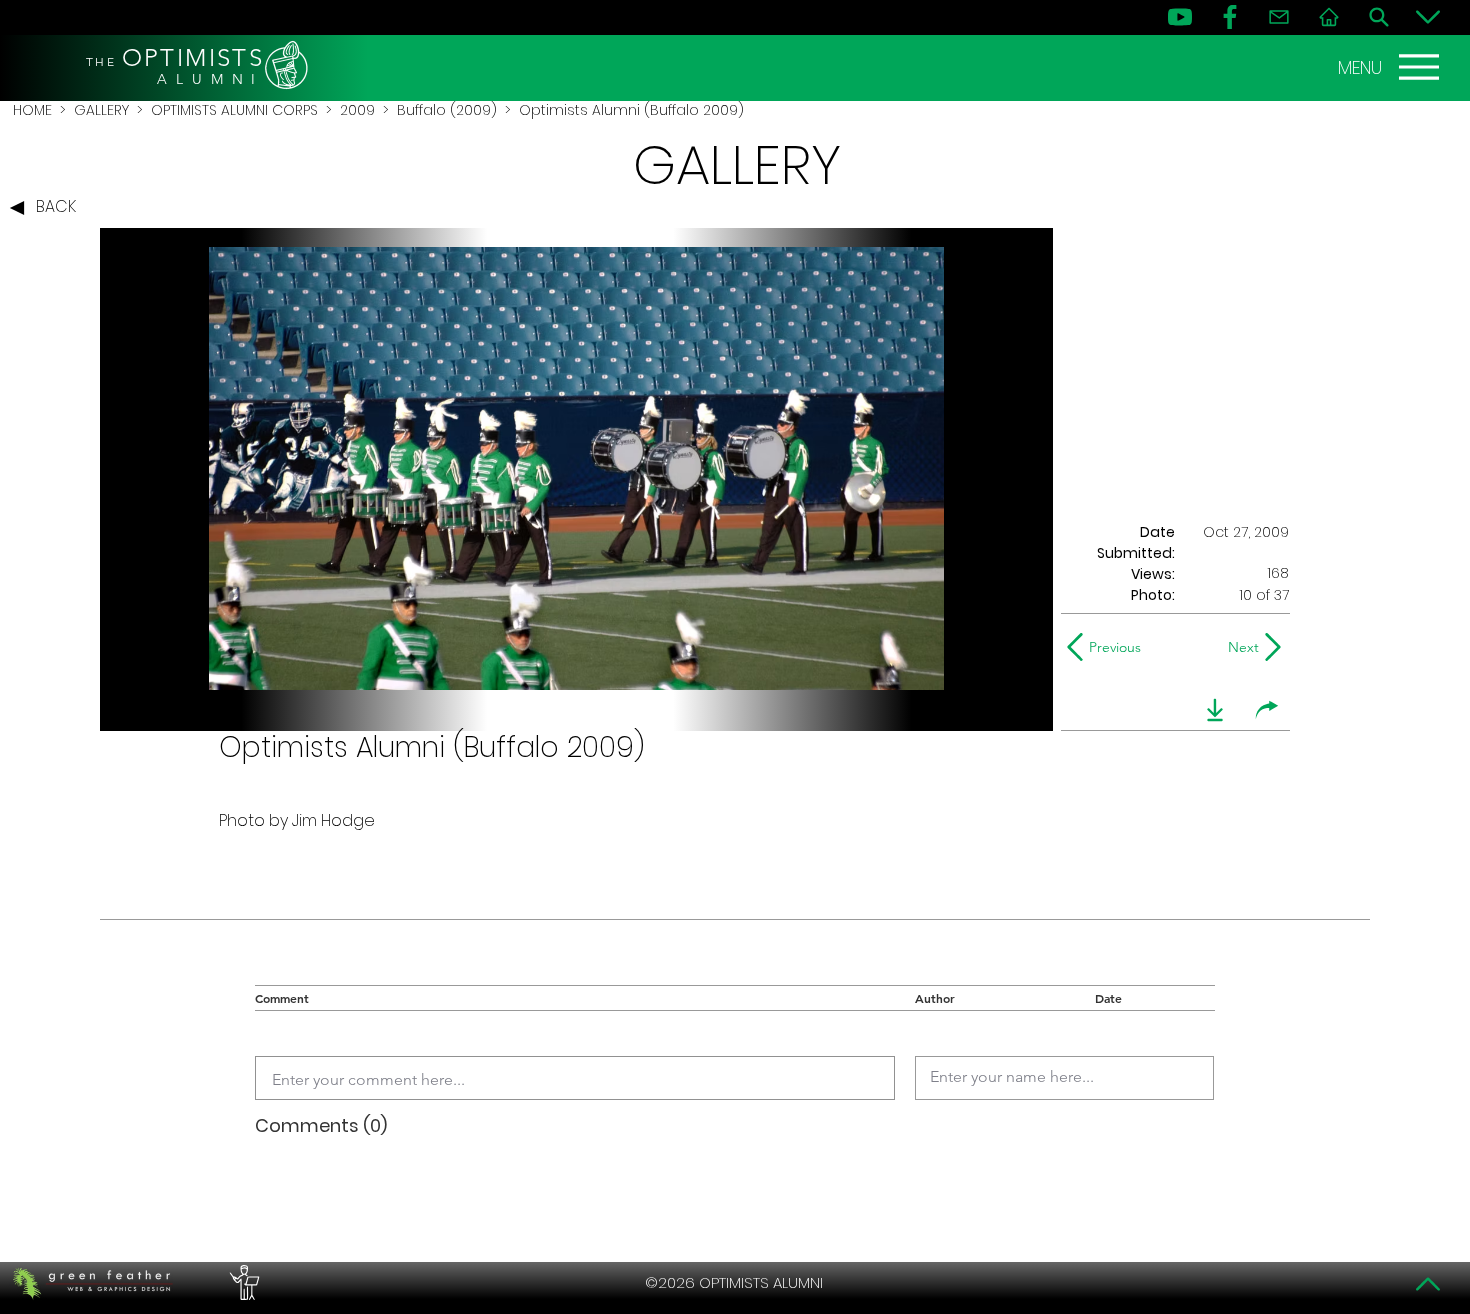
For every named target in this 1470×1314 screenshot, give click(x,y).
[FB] (1230, 17)
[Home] (1329, 17)
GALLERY (101, 110)
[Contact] (1279, 17)
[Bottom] (1428, 17)
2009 (357, 110)
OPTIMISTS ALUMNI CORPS (234, 110)
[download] (1215, 710)
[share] (1267, 710)
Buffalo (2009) (447, 110)
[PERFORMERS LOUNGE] (242, 1283)
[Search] (1379, 17)
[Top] (1428, 1284)
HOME (32, 110)
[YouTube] (1180, 17)
